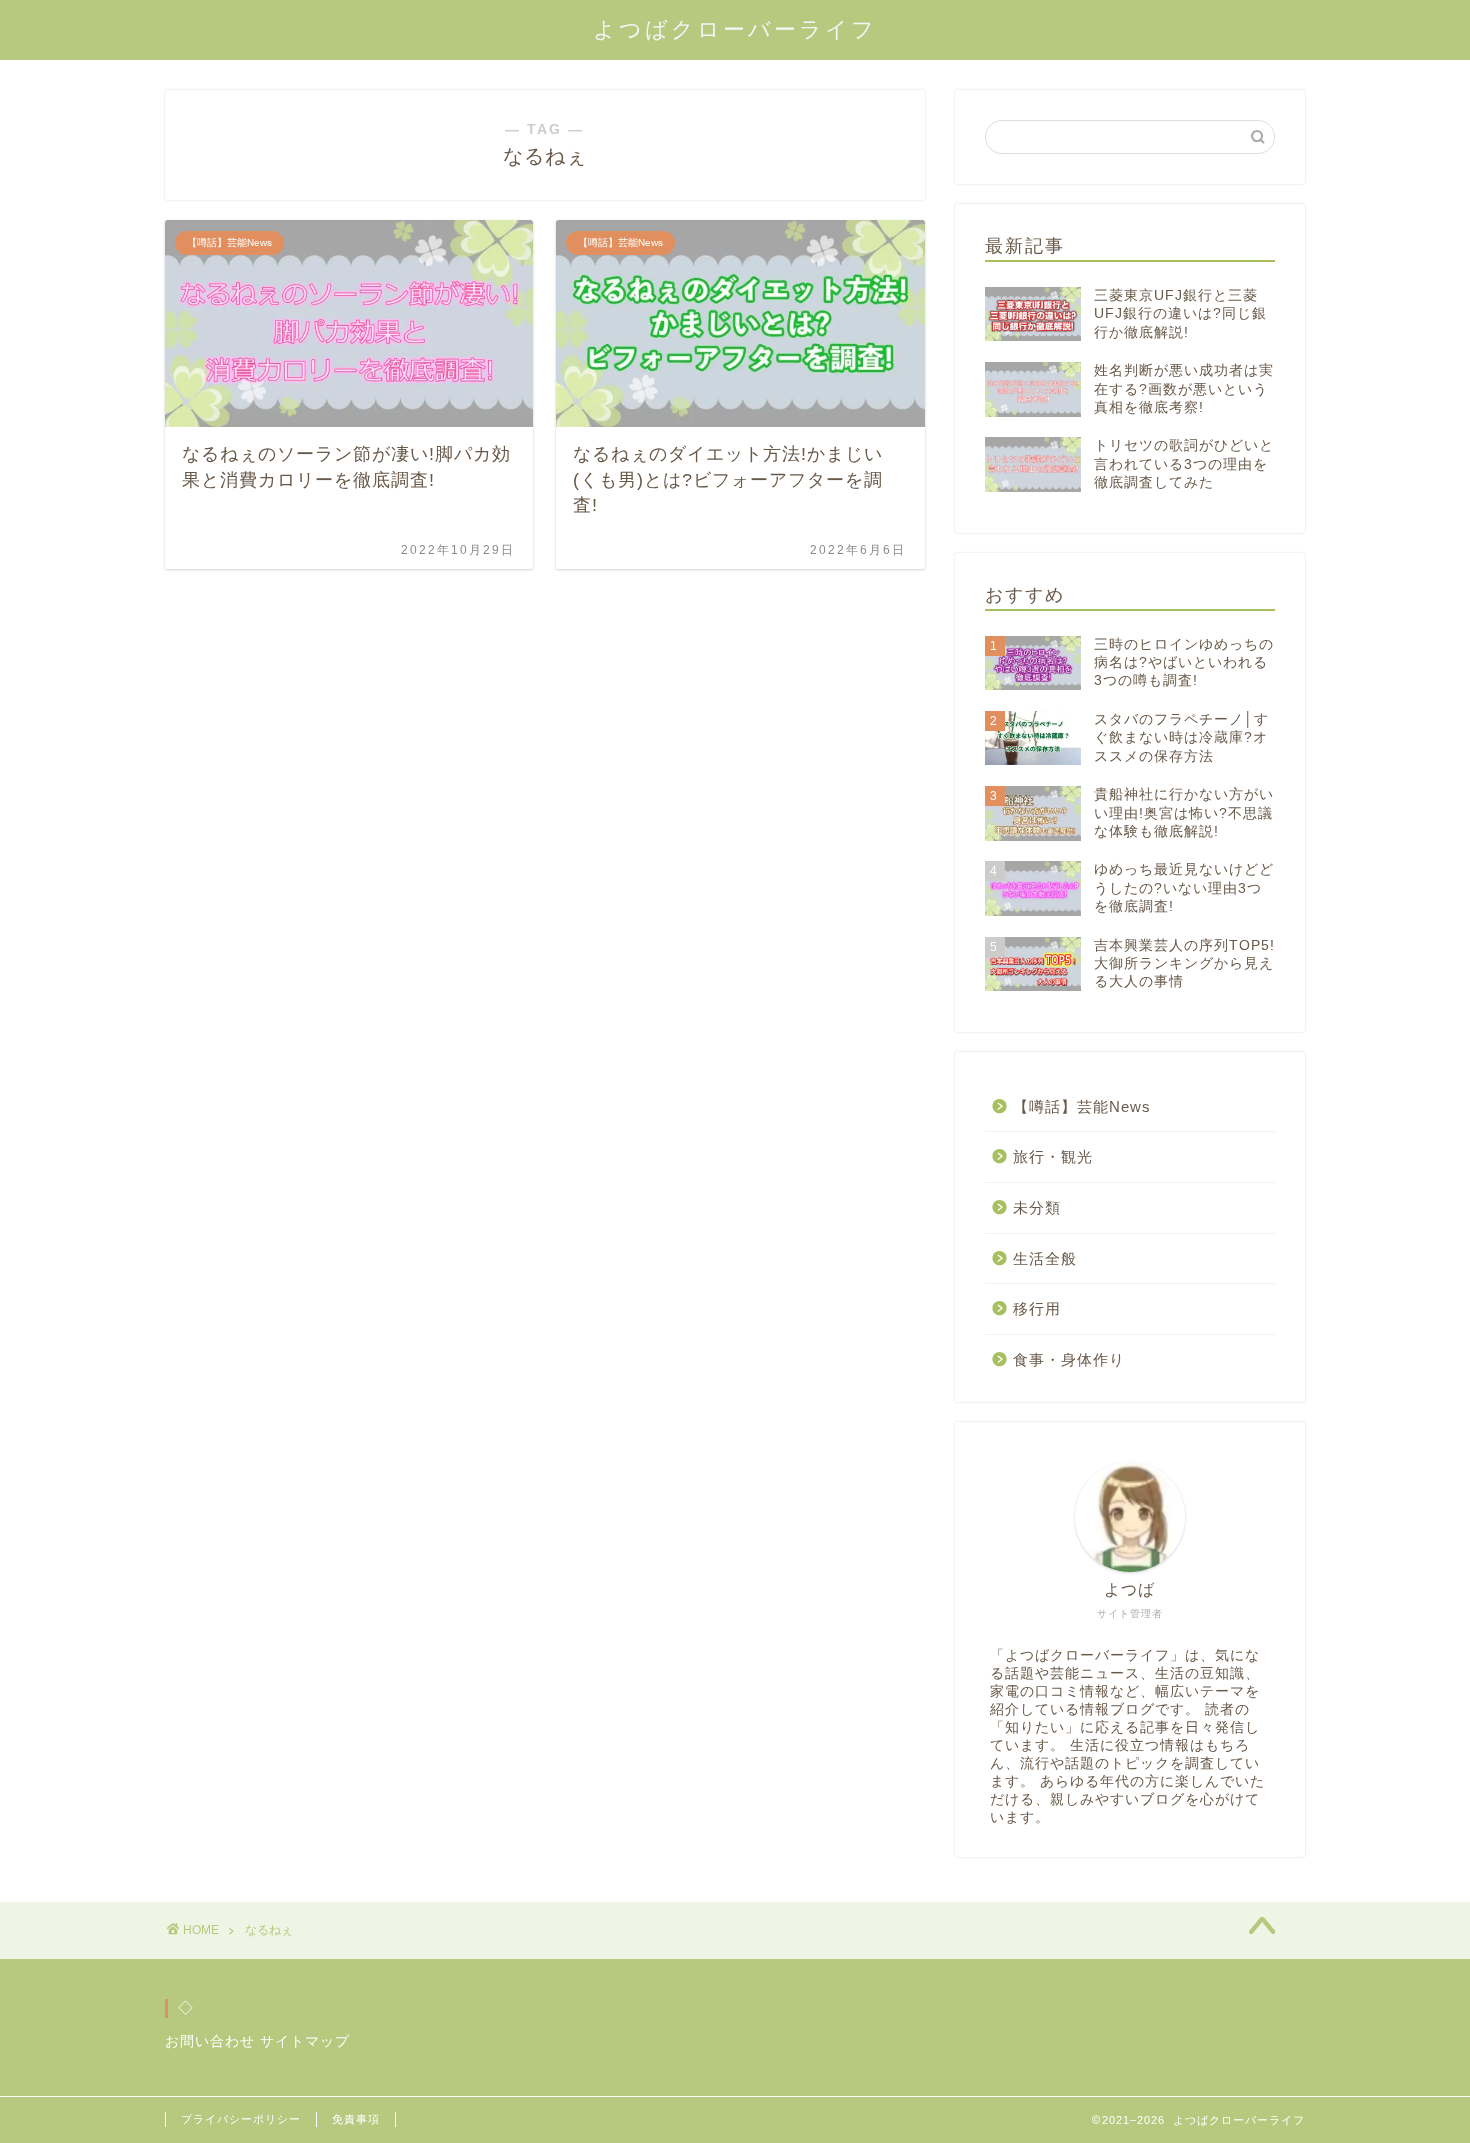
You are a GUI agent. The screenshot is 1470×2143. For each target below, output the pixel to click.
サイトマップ (305, 2041)
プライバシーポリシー (241, 2119)
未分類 (1037, 1207)
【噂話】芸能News (1082, 1106)
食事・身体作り (1069, 1359)
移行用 (1037, 1308)
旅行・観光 (1053, 1156)
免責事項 (356, 2119)
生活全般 (1045, 1258)
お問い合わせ (210, 2041)
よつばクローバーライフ (735, 29)
